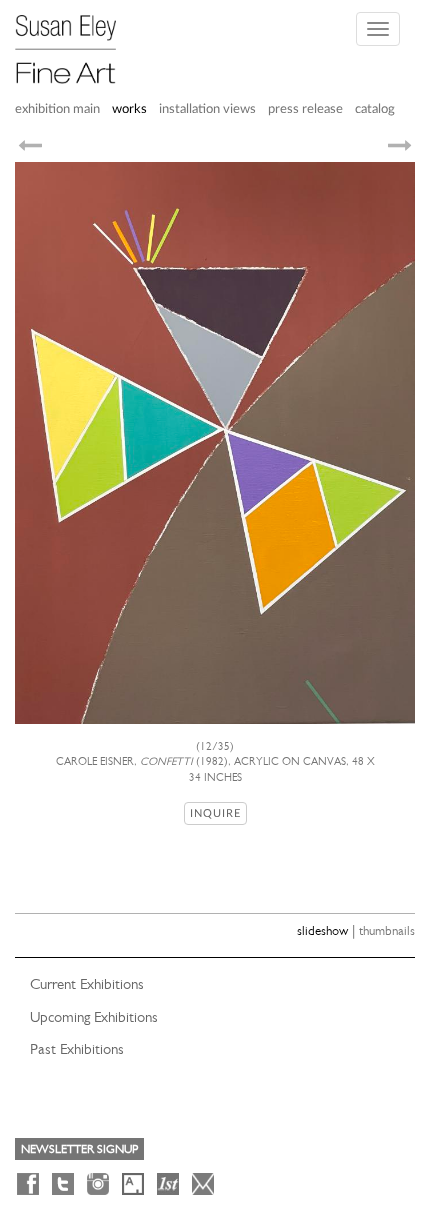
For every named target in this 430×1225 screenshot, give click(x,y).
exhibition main (57, 109)
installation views (207, 109)
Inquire (215, 813)
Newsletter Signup (79, 1149)
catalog (375, 109)
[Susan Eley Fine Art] (75, 42)
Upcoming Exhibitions (94, 1017)
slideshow (322, 930)
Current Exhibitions (87, 984)
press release (305, 109)
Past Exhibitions (77, 1049)
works (129, 109)
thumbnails (387, 930)
